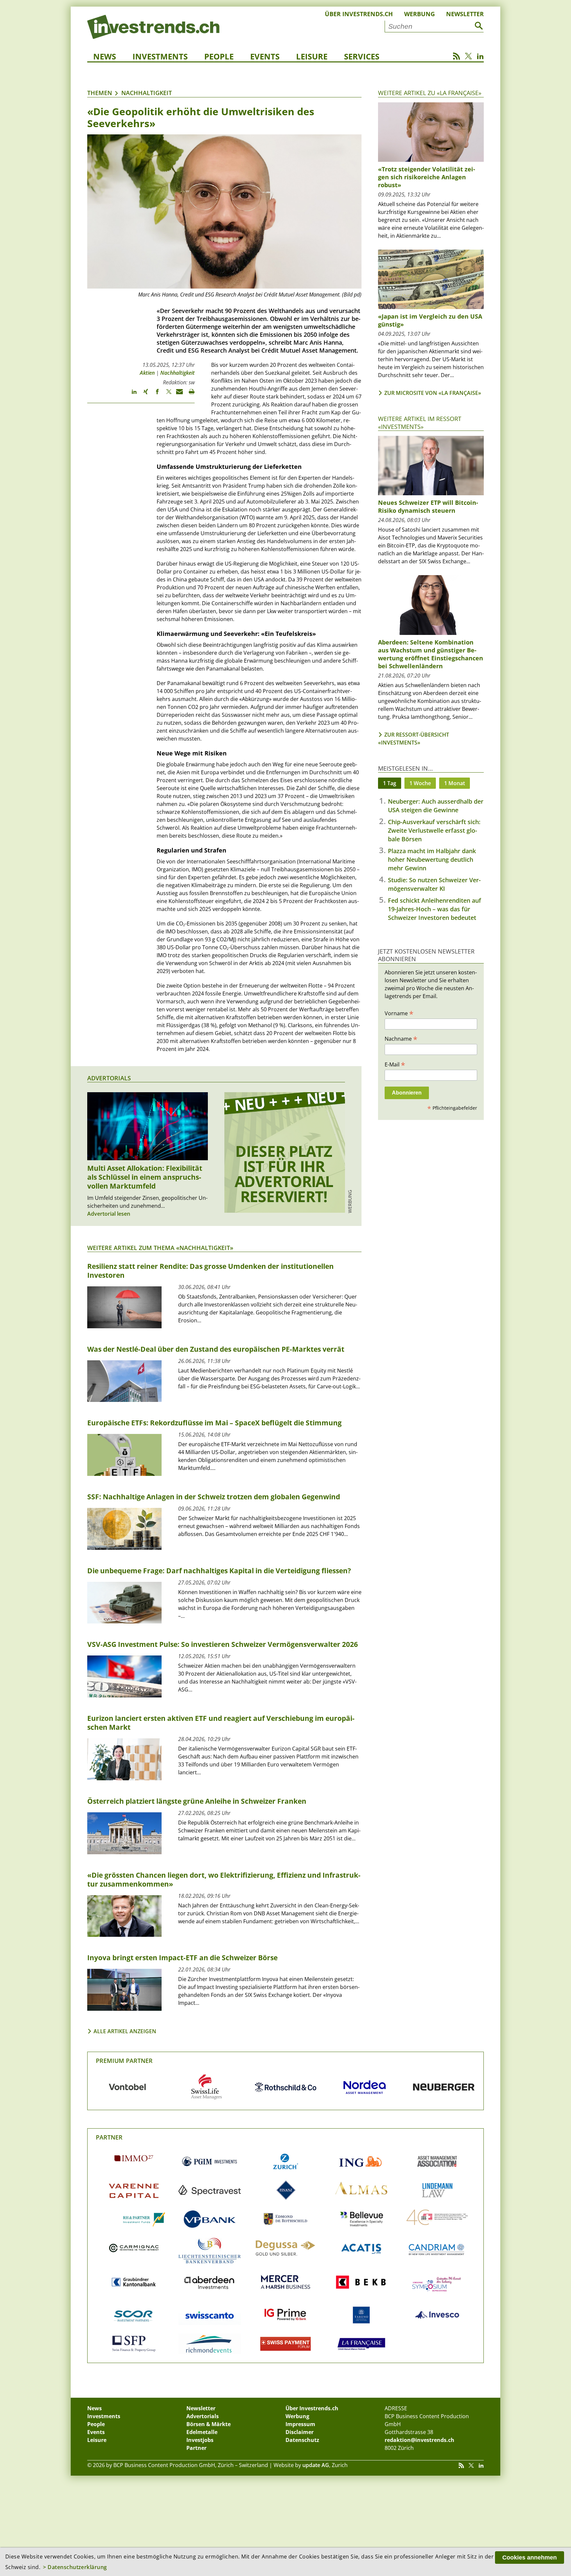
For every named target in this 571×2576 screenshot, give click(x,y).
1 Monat (455, 783)
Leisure (312, 56)
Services (362, 56)
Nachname (401, 1038)
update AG (316, 2465)
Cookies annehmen (530, 2558)
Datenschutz (302, 2440)
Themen (100, 93)
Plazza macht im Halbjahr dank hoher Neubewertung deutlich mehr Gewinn (432, 859)
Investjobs (200, 2440)
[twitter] (166, 395)
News (105, 56)
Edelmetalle (202, 2432)
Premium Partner (124, 2061)
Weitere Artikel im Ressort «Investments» (420, 422)
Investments (160, 56)
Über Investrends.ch (359, 14)
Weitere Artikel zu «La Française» (430, 93)
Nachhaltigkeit (147, 93)
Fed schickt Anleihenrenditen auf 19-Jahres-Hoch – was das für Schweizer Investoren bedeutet (435, 909)
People (219, 56)
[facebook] (154, 395)
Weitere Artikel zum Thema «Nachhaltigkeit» (160, 1248)
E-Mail (395, 1064)
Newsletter (465, 14)
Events (265, 56)
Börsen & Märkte (209, 2424)
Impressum (300, 2424)
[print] (189, 395)
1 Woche (420, 783)
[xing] (143, 395)
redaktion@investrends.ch (419, 2440)
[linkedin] (131, 395)
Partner (109, 2137)
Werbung (419, 14)
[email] (177, 395)
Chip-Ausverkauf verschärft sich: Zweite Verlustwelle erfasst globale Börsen (434, 830)
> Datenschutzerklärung (75, 2567)
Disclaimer (300, 2432)
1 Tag (390, 783)
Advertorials (109, 1078)
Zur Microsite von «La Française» (433, 393)
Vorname (399, 1013)
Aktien (147, 373)
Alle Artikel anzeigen (125, 2031)
